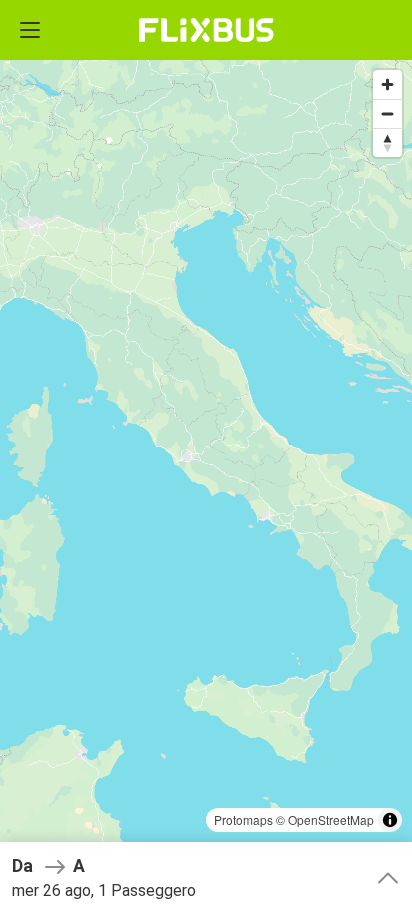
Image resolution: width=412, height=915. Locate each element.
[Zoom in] (387, 84)
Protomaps (243, 819)
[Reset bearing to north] (387, 142)
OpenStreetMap (331, 819)
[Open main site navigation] (30, 30)
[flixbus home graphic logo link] (206, 30)
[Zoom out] (387, 113)
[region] (206, 457)
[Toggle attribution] (390, 820)
